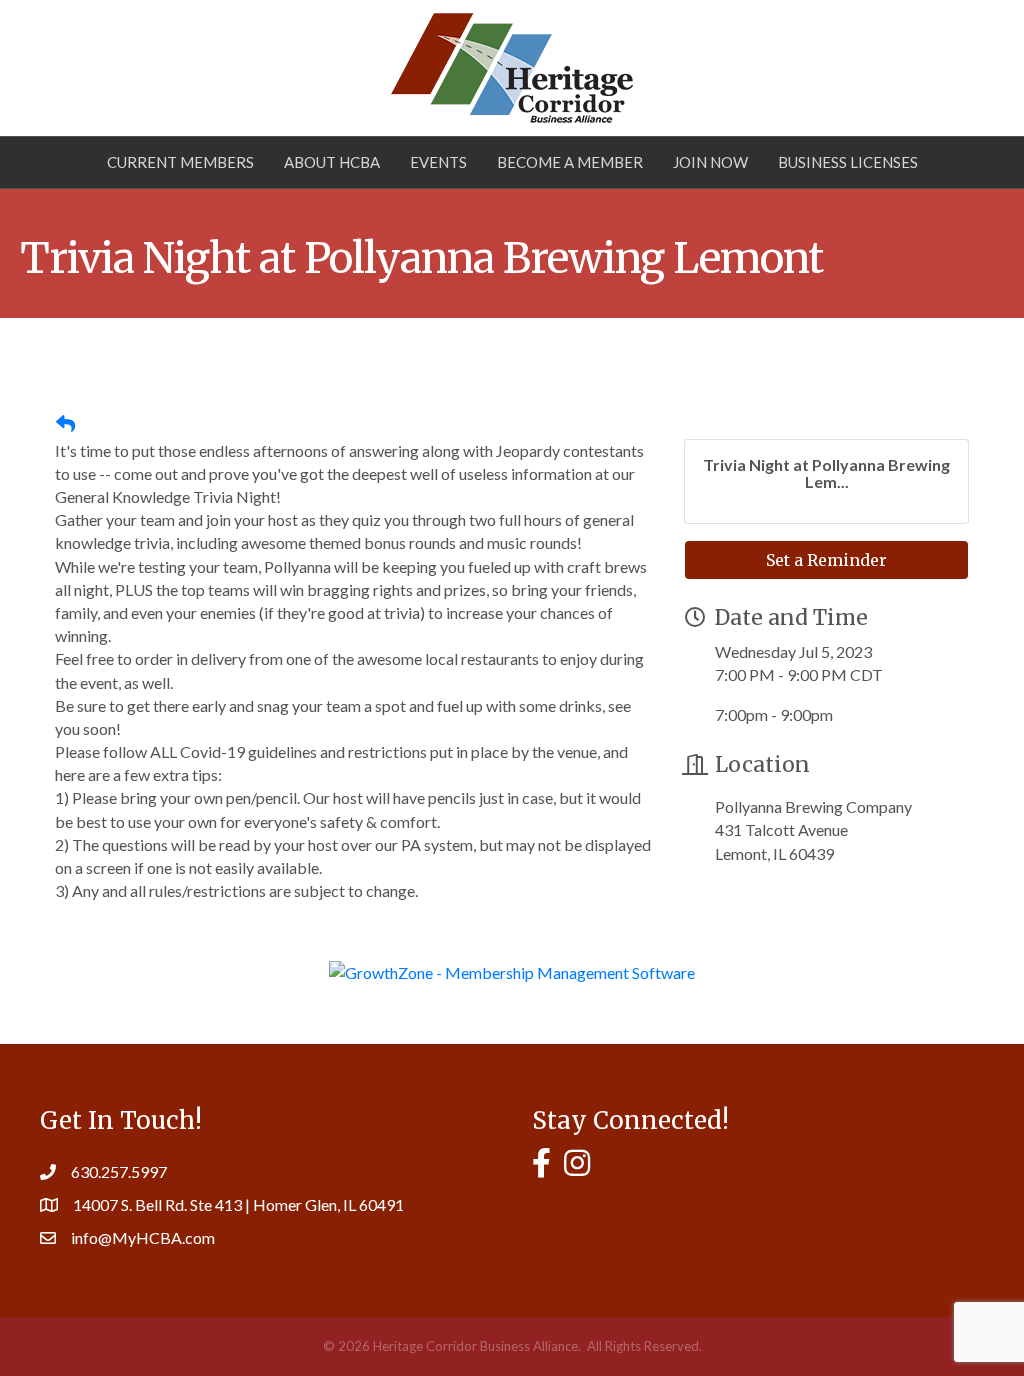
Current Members (180, 162)
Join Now (710, 162)
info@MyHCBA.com (143, 1237)
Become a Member (570, 162)
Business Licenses (848, 162)
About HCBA (332, 162)
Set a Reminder (826, 560)
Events (438, 162)
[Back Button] (65, 424)
